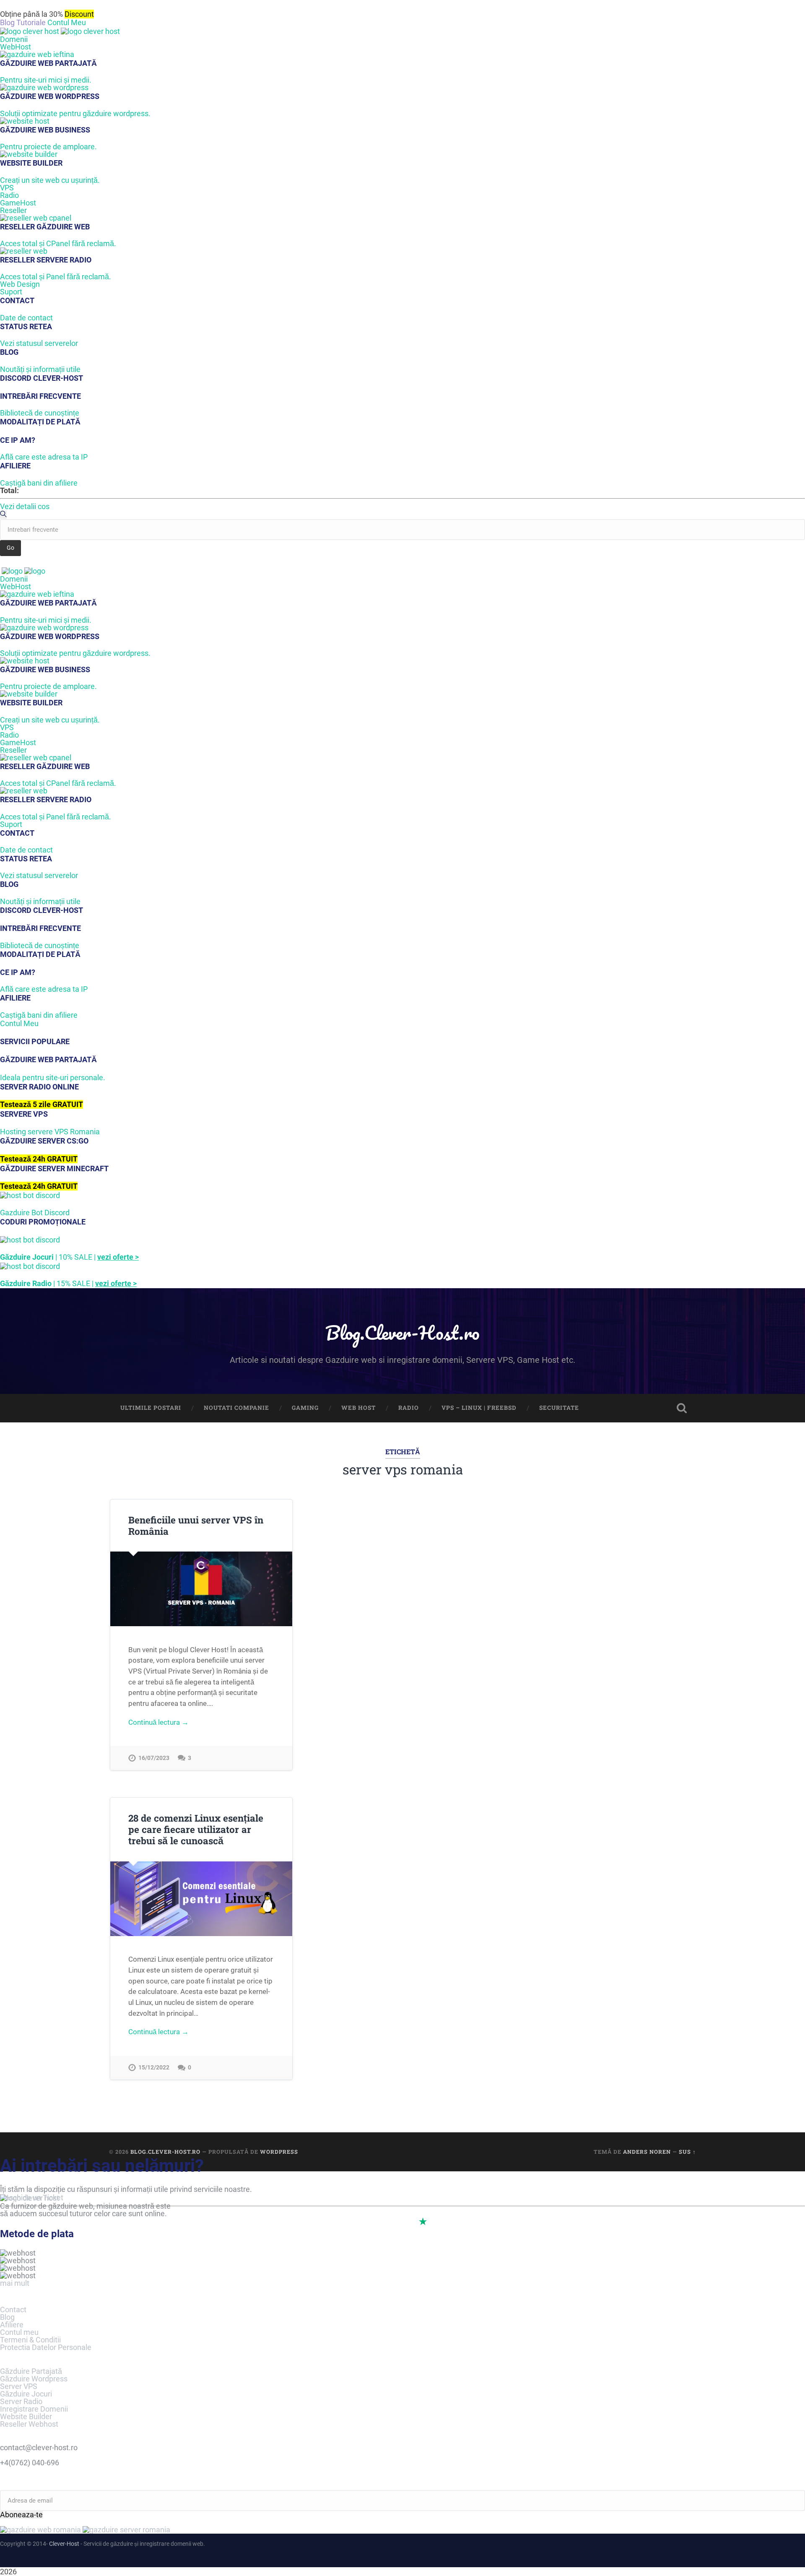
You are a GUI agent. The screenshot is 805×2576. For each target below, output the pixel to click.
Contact (13, 2310)
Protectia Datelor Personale (46, 2347)
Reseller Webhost (29, 2424)
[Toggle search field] (682, 1408)
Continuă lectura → (158, 1722)
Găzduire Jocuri (26, 2394)
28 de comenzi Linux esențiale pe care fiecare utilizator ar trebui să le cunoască (196, 1829)
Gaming (305, 1408)
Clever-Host (64, 2544)
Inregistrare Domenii (34, 2409)
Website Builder (26, 2416)
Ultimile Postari (151, 1408)
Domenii (14, 39)
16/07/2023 (154, 1758)
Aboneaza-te (21, 2515)
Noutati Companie (236, 1408)
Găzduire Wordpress (34, 2379)
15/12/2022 (154, 2068)
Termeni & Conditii (30, 2340)
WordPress (279, 2152)
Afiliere (12, 2325)
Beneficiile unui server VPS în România (196, 1525)
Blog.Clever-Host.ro (402, 1332)
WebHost (16, 47)
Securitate (559, 1408)
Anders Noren (647, 2152)
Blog (7, 2317)
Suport (11, 292)
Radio (9, 195)
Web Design (20, 284)
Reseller (13, 210)
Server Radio (21, 2401)
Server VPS (19, 2386)
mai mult (15, 2283)
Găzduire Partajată (31, 2371)
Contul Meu (67, 22)
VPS (7, 188)
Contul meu (19, 2332)
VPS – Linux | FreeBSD (479, 1408)
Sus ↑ (687, 2152)
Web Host (358, 1408)
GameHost (18, 203)
